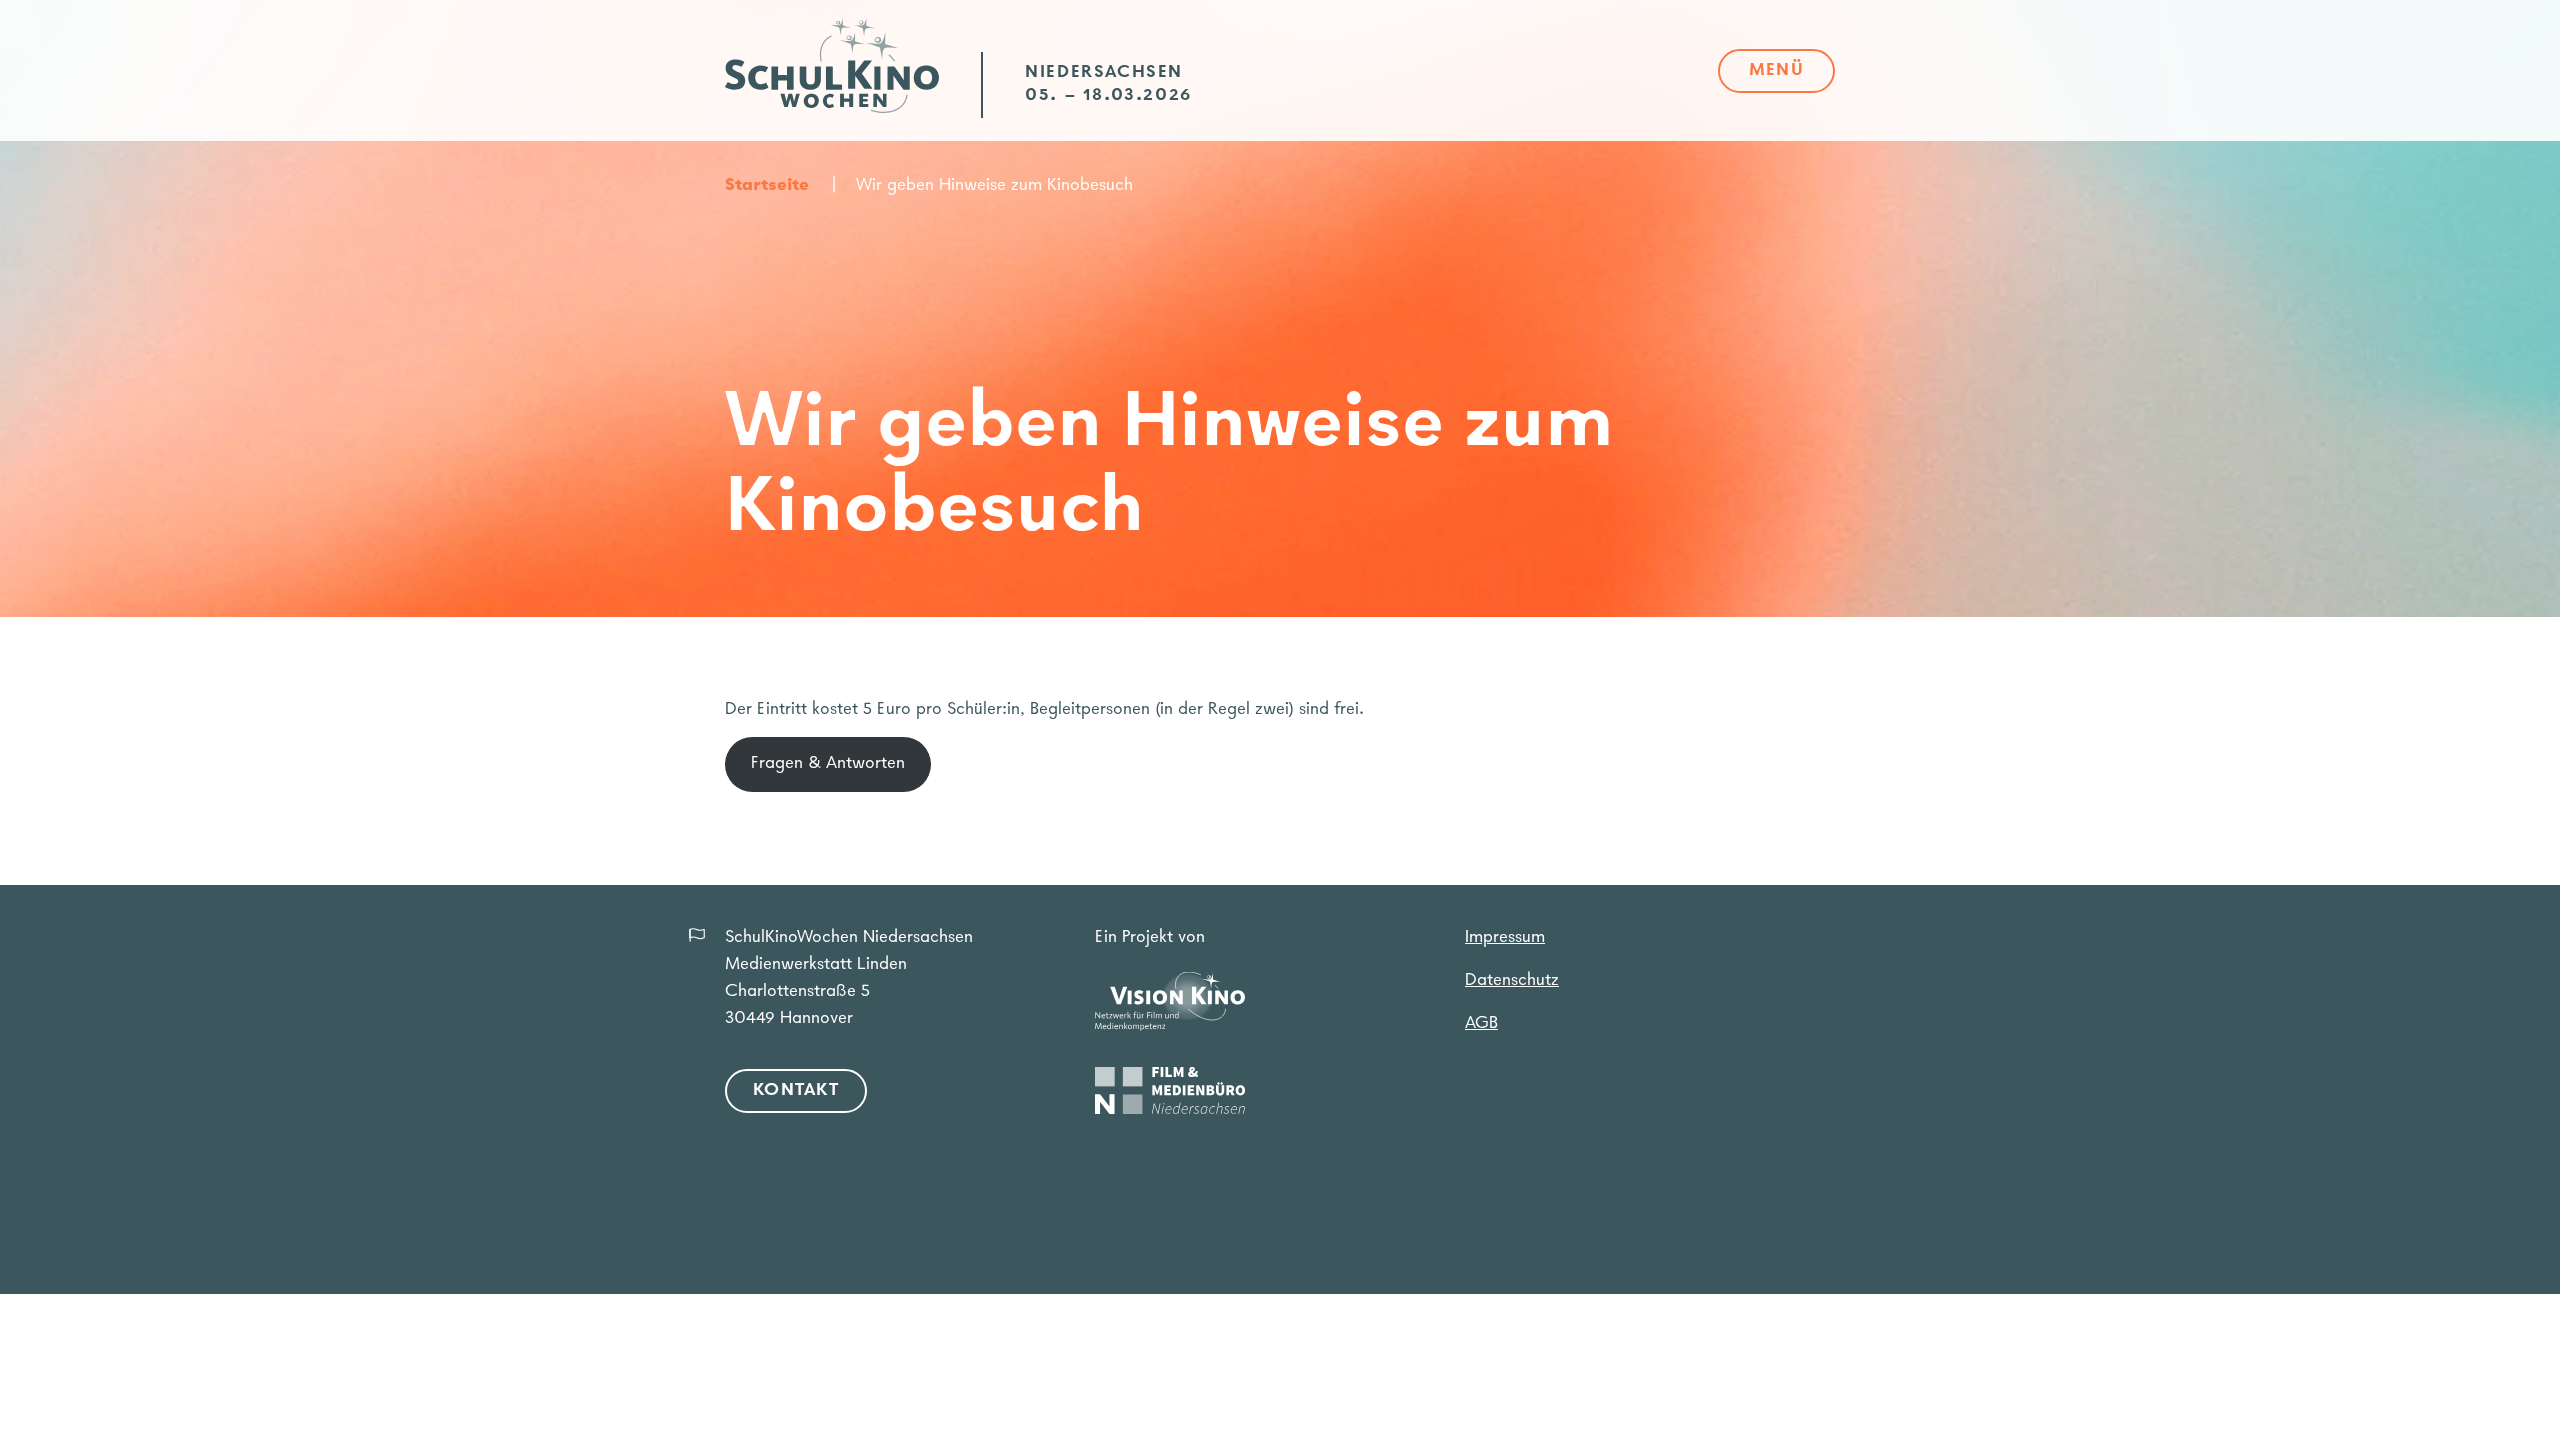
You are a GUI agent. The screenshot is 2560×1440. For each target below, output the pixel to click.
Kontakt (796, 1091)
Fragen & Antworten (828, 764)
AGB (1481, 1024)
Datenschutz (1512, 981)
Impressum (1505, 938)
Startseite (767, 186)
